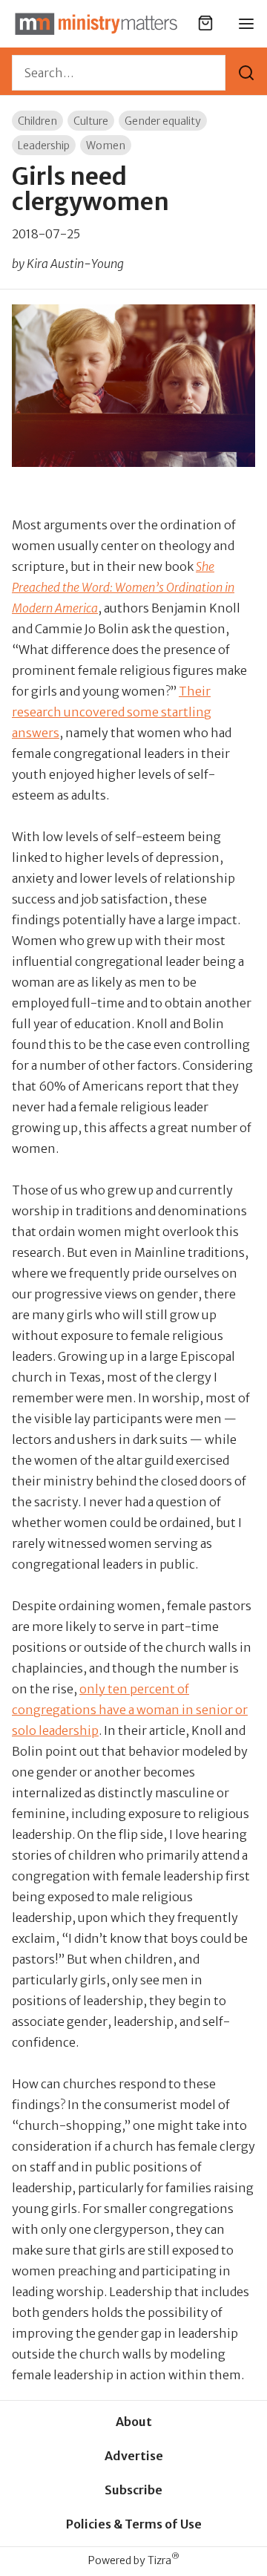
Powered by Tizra (134, 2560)
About (134, 2422)
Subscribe (133, 2490)
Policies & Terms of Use (134, 2524)
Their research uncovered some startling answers (112, 712)
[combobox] (119, 73)
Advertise (134, 2456)
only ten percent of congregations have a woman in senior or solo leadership (130, 1710)
